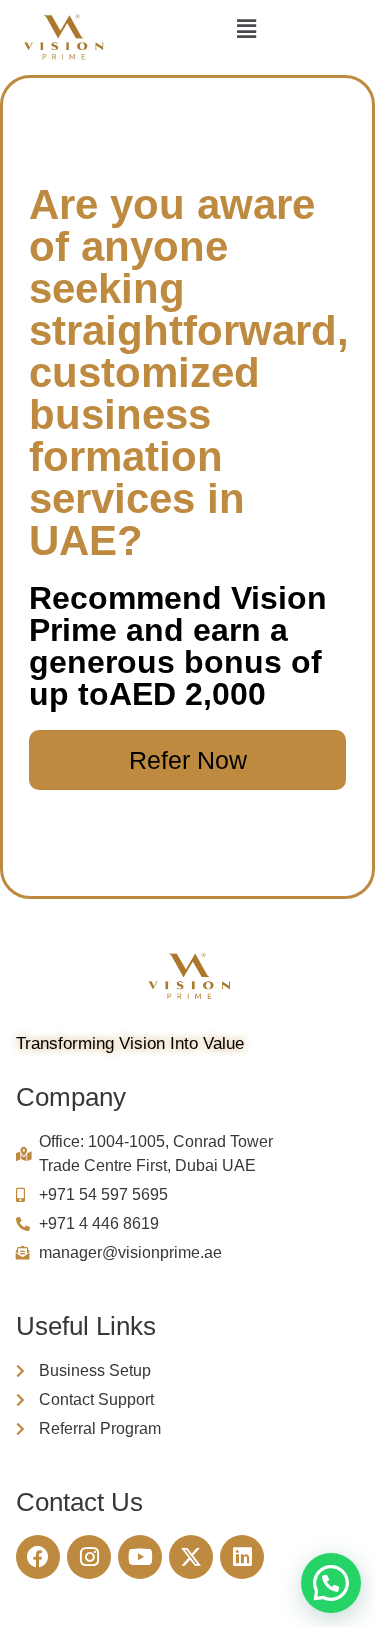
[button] (246, 29)
